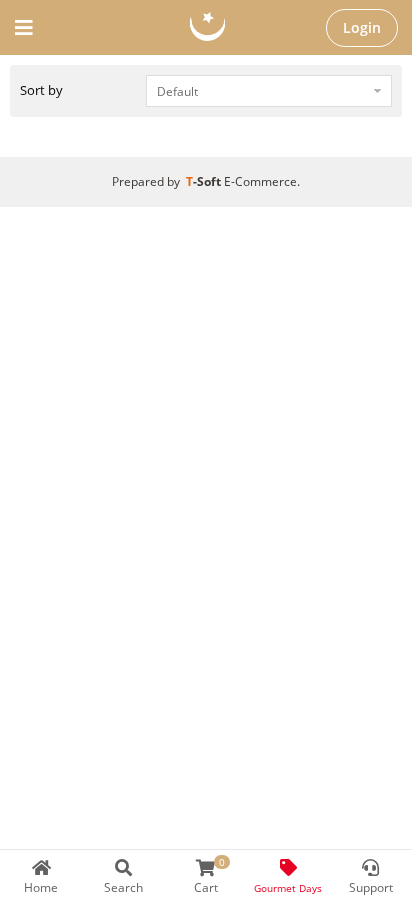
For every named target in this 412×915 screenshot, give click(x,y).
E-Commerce (260, 181)
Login (362, 27)
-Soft (205, 181)
